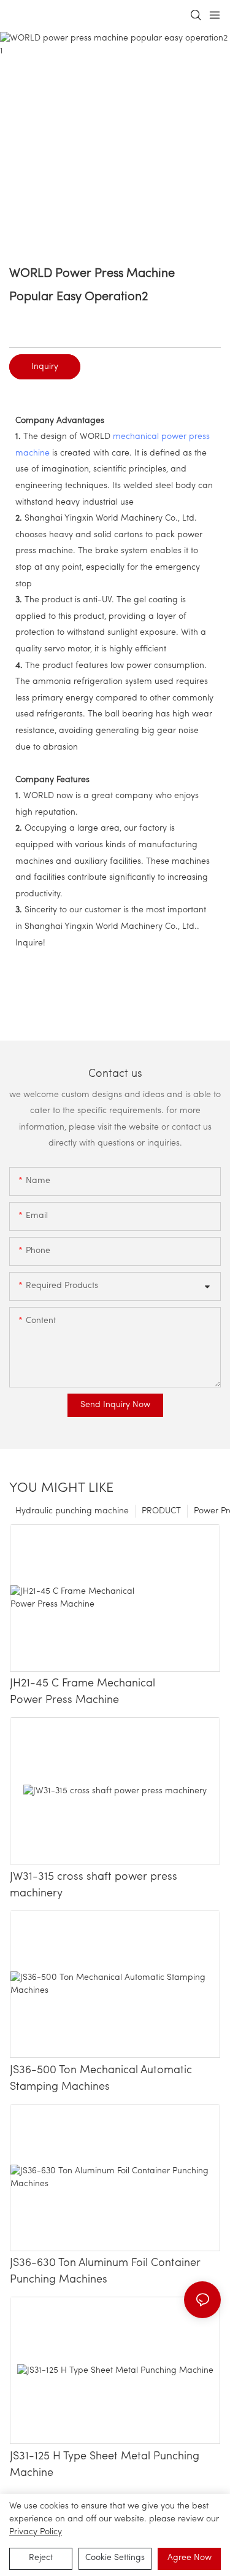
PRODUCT (161, 1511)
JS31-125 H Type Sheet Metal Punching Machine (105, 2465)
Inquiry (45, 367)
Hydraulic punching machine (72, 1511)
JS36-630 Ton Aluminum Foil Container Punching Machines (105, 2272)
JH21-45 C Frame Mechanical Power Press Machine (82, 1692)
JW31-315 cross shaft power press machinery (94, 1886)
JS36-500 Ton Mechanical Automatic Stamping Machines (101, 2079)
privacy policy (36, 2532)
